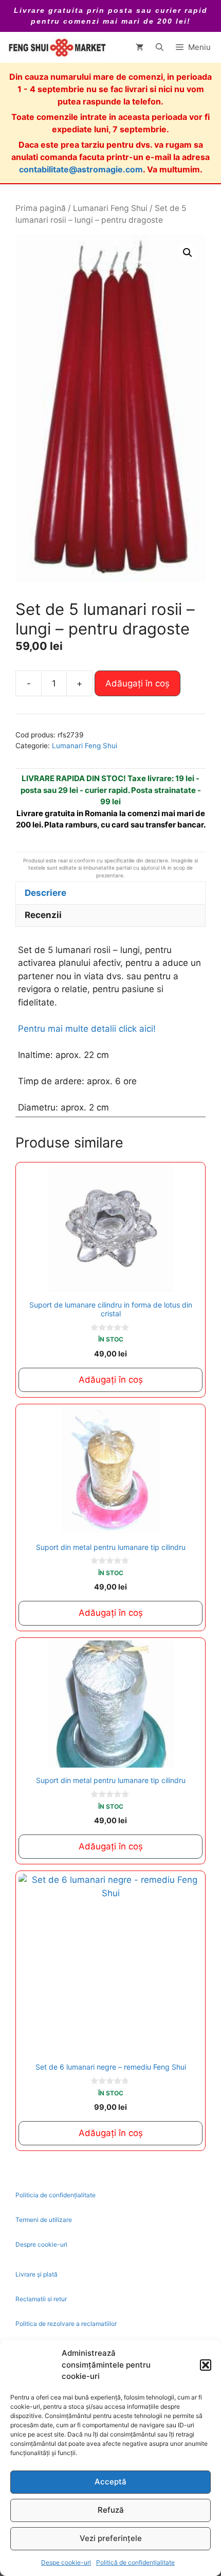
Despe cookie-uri (66, 2562)
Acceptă (110, 2482)
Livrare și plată (36, 2274)
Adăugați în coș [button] (111, 1380)
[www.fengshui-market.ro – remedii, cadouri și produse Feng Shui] (57, 47)
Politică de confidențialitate (135, 2562)
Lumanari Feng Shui (110, 208)
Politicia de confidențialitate (56, 2195)
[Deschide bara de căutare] (160, 47)
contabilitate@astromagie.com (81, 169)
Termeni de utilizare (44, 2220)
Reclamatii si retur (41, 2299)
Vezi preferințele (111, 2538)
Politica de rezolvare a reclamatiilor (66, 2324)
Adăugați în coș (137, 683)
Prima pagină (41, 208)
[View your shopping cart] (140, 47)
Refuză (111, 2510)
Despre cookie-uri (41, 2244)
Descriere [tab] (45, 893)
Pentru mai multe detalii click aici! (87, 1029)
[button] (206, 2365)
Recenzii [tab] (43, 915)
